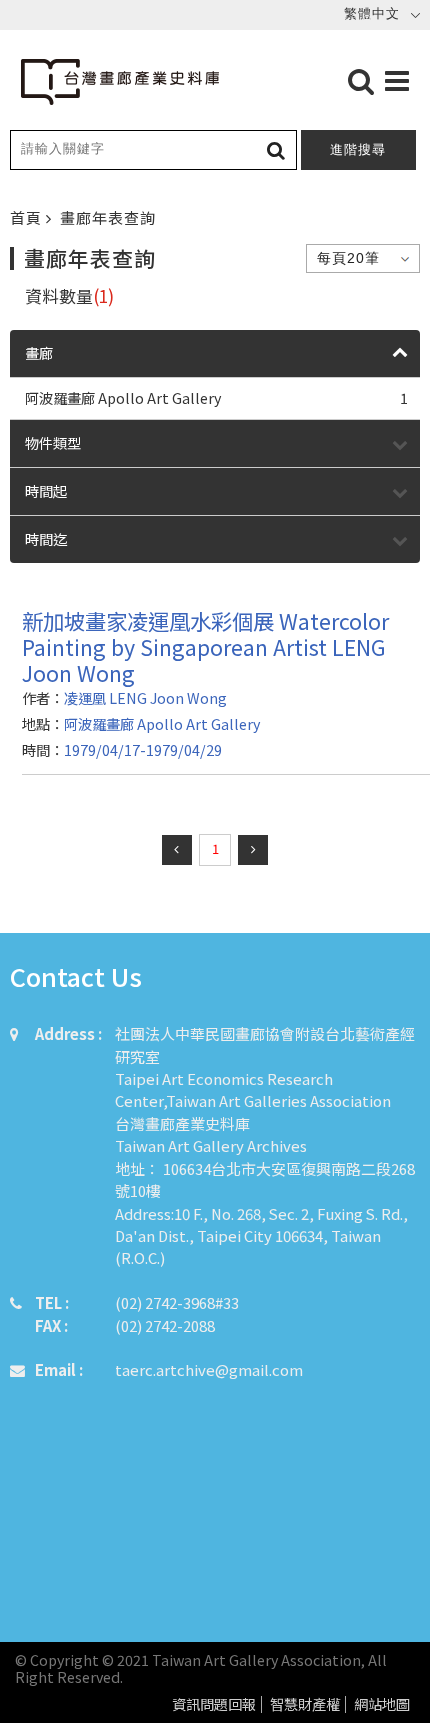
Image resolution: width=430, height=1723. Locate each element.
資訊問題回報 (214, 1704)
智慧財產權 (305, 1704)
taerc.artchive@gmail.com (209, 1369)
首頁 (28, 217)
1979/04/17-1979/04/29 (143, 749)
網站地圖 (382, 1704)
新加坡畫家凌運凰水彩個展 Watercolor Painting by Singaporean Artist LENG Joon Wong (205, 646)
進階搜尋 (358, 149)
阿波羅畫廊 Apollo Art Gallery (216, 397)
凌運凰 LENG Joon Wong (145, 697)
